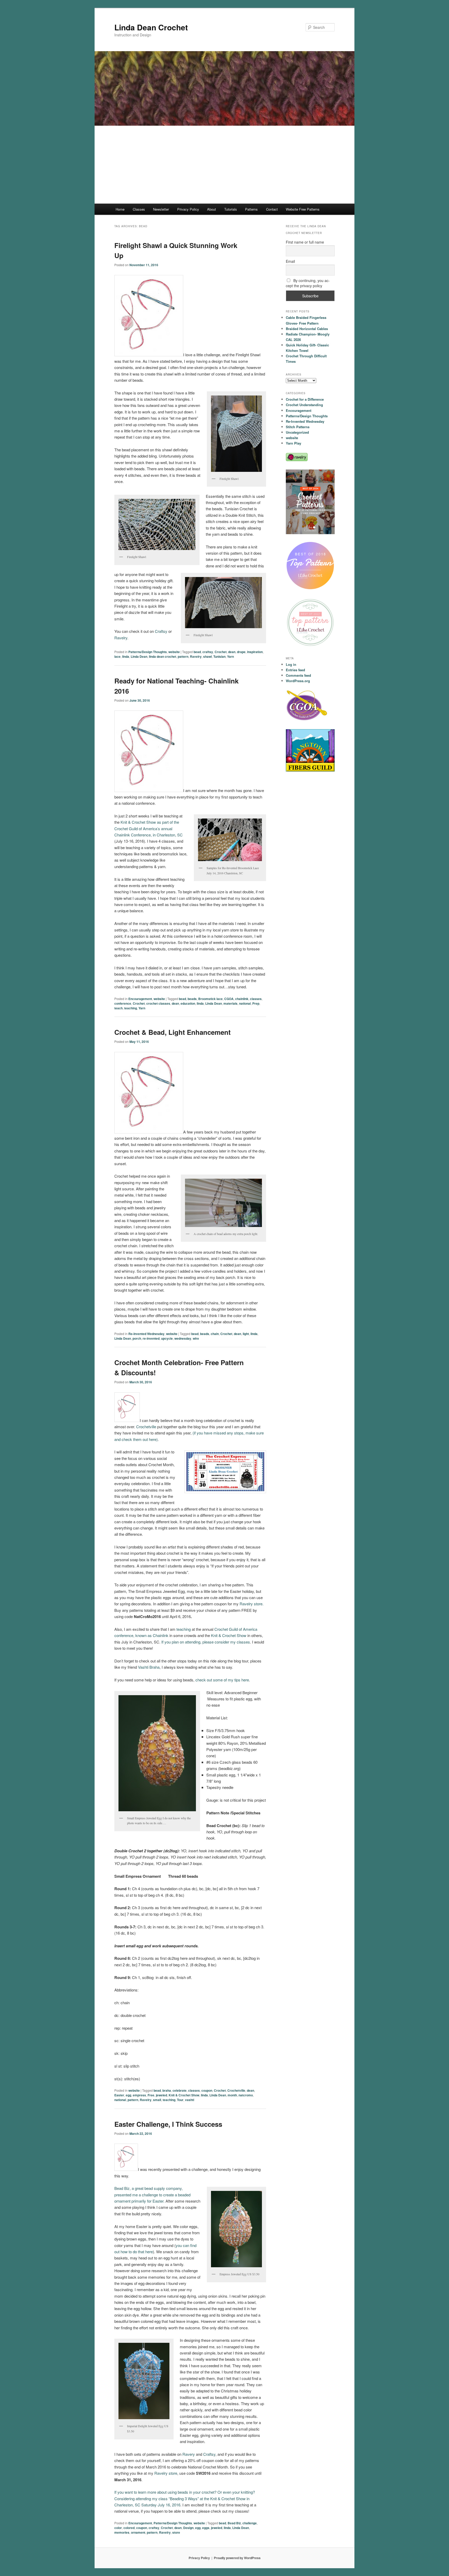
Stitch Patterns (298, 427)
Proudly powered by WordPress (237, 2558)
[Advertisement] (224, 165)
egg (128, 2095)
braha (167, 2090)
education (188, 1003)
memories (122, 2532)
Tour (180, 2100)
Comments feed (298, 675)
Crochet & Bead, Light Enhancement (173, 1032)
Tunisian (219, 656)
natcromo (246, 2095)
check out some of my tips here (222, 1680)
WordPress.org (298, 681)
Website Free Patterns (303, 209)
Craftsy (161, 631)
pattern (183, 656)
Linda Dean (139, 656)
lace (117, 656)
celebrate (180, 2090)
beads (192, 999)
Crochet (221, 652)
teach (118, 1008)
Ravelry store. (252, 1604)
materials (230, 1003)
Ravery (189, 2454)
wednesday (183, 1338)
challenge (250, 2523)
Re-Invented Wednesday (146, 1334)
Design (188, 2528)
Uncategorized (297, 432)
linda (126, 656)
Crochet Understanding (304, 405)
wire (196, 1338)
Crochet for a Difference (305, 399)
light (246, 1334)
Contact (272, 209)
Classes (139, 209)
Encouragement (140, 999)
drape (241, 652)
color (118, 2528)
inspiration (255, 652)
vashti (190, 2100)
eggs (206, 2528)
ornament (138, 2532)
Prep (256, 1003)
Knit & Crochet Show (229, 1635)
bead (197, 652)
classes (256, 999)
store (176, 2532)
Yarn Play (293, 443)
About (212, 209)
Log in (291, 664)
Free (151, 2095)
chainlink (242, 999)
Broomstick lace (210, 999)
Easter (119, 2095)
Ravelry (121, 638)
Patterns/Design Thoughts (148, 652)
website (174, 652)
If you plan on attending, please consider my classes (206, 1642)
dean (232, 652)
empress (139, 2095)
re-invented (151, 1338)
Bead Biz (234, 2523)
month (232, 2095)
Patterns (251, 209)
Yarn (230, 656)
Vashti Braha (149, 1667)
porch (137, 1338)
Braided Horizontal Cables (307, 329)
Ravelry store (166, 2473)
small (157, 2100)
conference (123, 1003)
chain (215, 1334)
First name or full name (305, 242)
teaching (131, 1008)
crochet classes (158, 1003)
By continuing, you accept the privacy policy (308, 283)
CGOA (229, 999)
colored (129, 2528)
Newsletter (161, 209)
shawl (207, 656)
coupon (207, 2090)
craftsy (208, 652)
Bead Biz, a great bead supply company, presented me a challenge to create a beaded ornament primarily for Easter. (152, 2195)
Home (120, 209)
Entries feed (295, 670)
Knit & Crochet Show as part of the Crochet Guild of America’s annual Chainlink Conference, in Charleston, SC (148, 828)
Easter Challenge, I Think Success (168, 2124)
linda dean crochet (163, 656)
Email (290, 261)
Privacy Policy (188, 209)
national (245, 1003)
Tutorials (231, 209)
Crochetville (146, 1427)
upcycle (167, 1338)
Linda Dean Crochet (151, 27)
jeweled (161, 2095)
